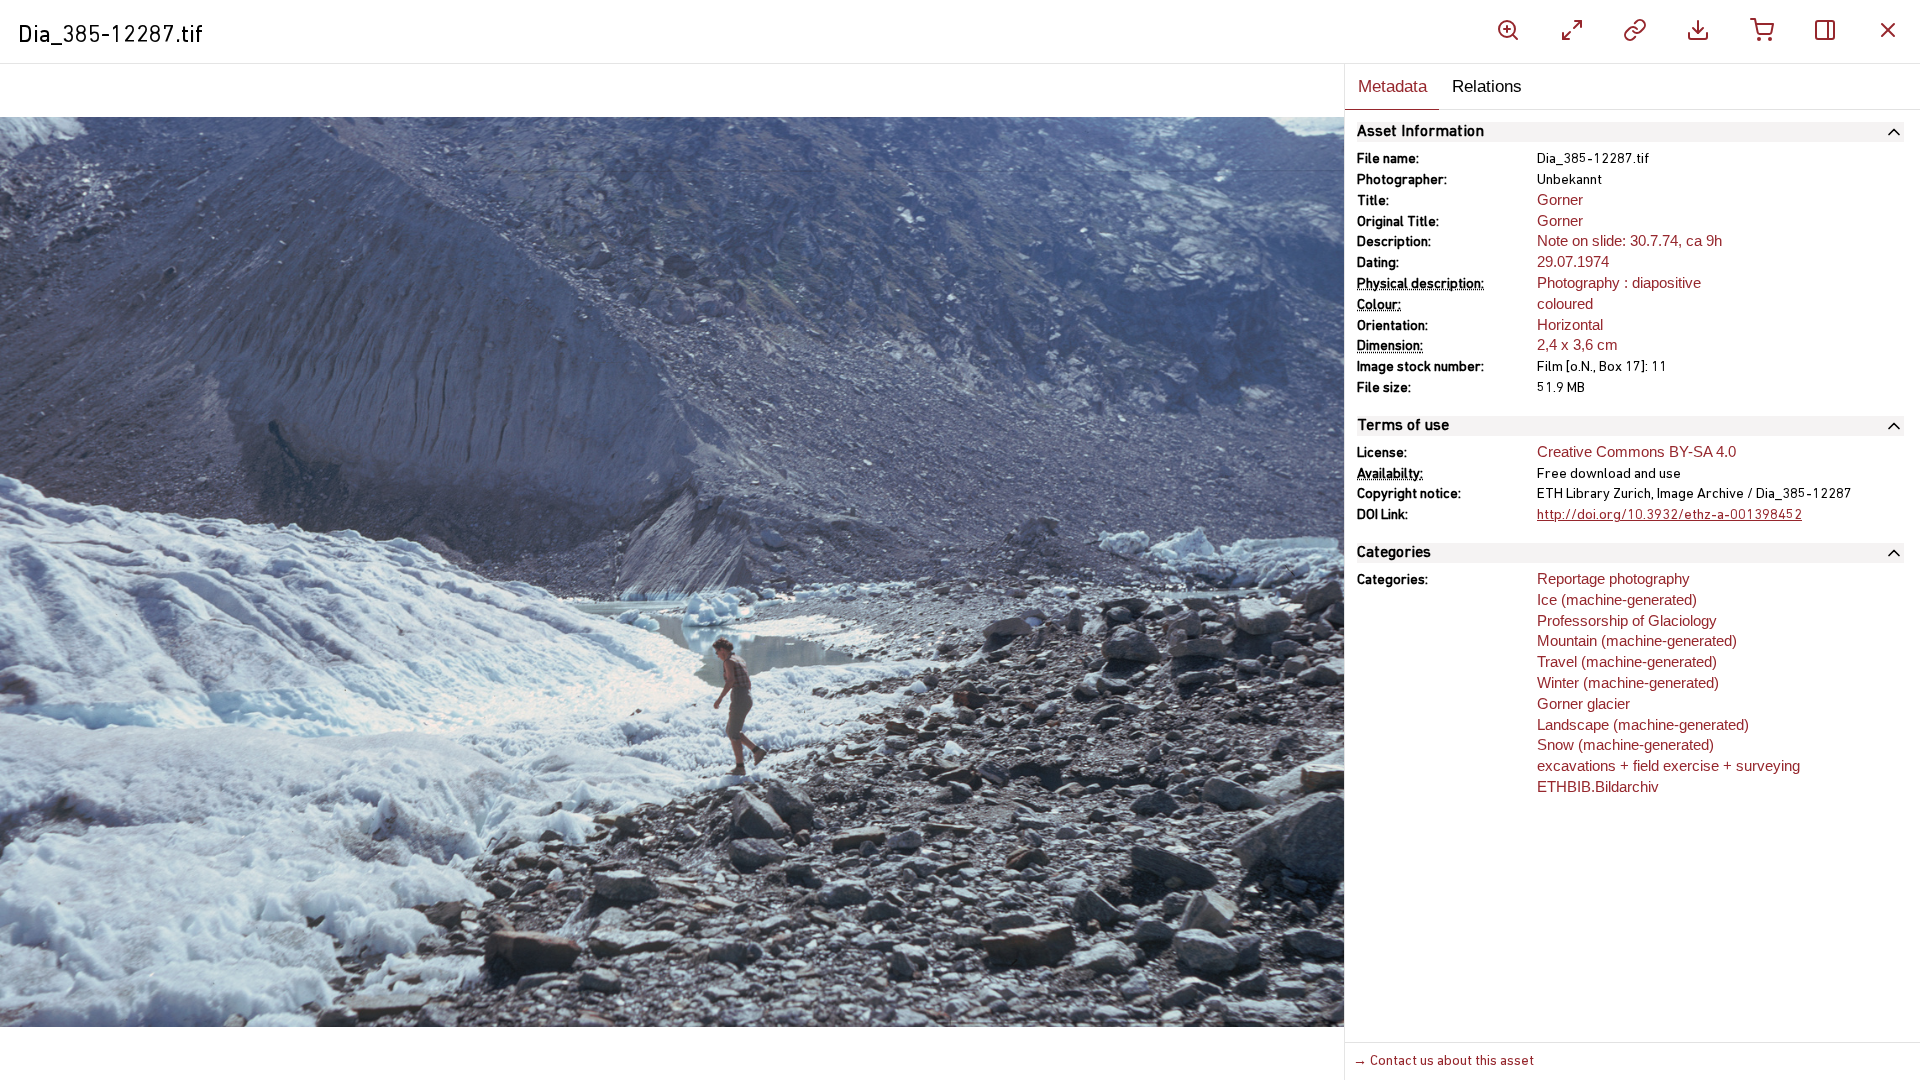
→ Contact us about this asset (1443, 1061)
